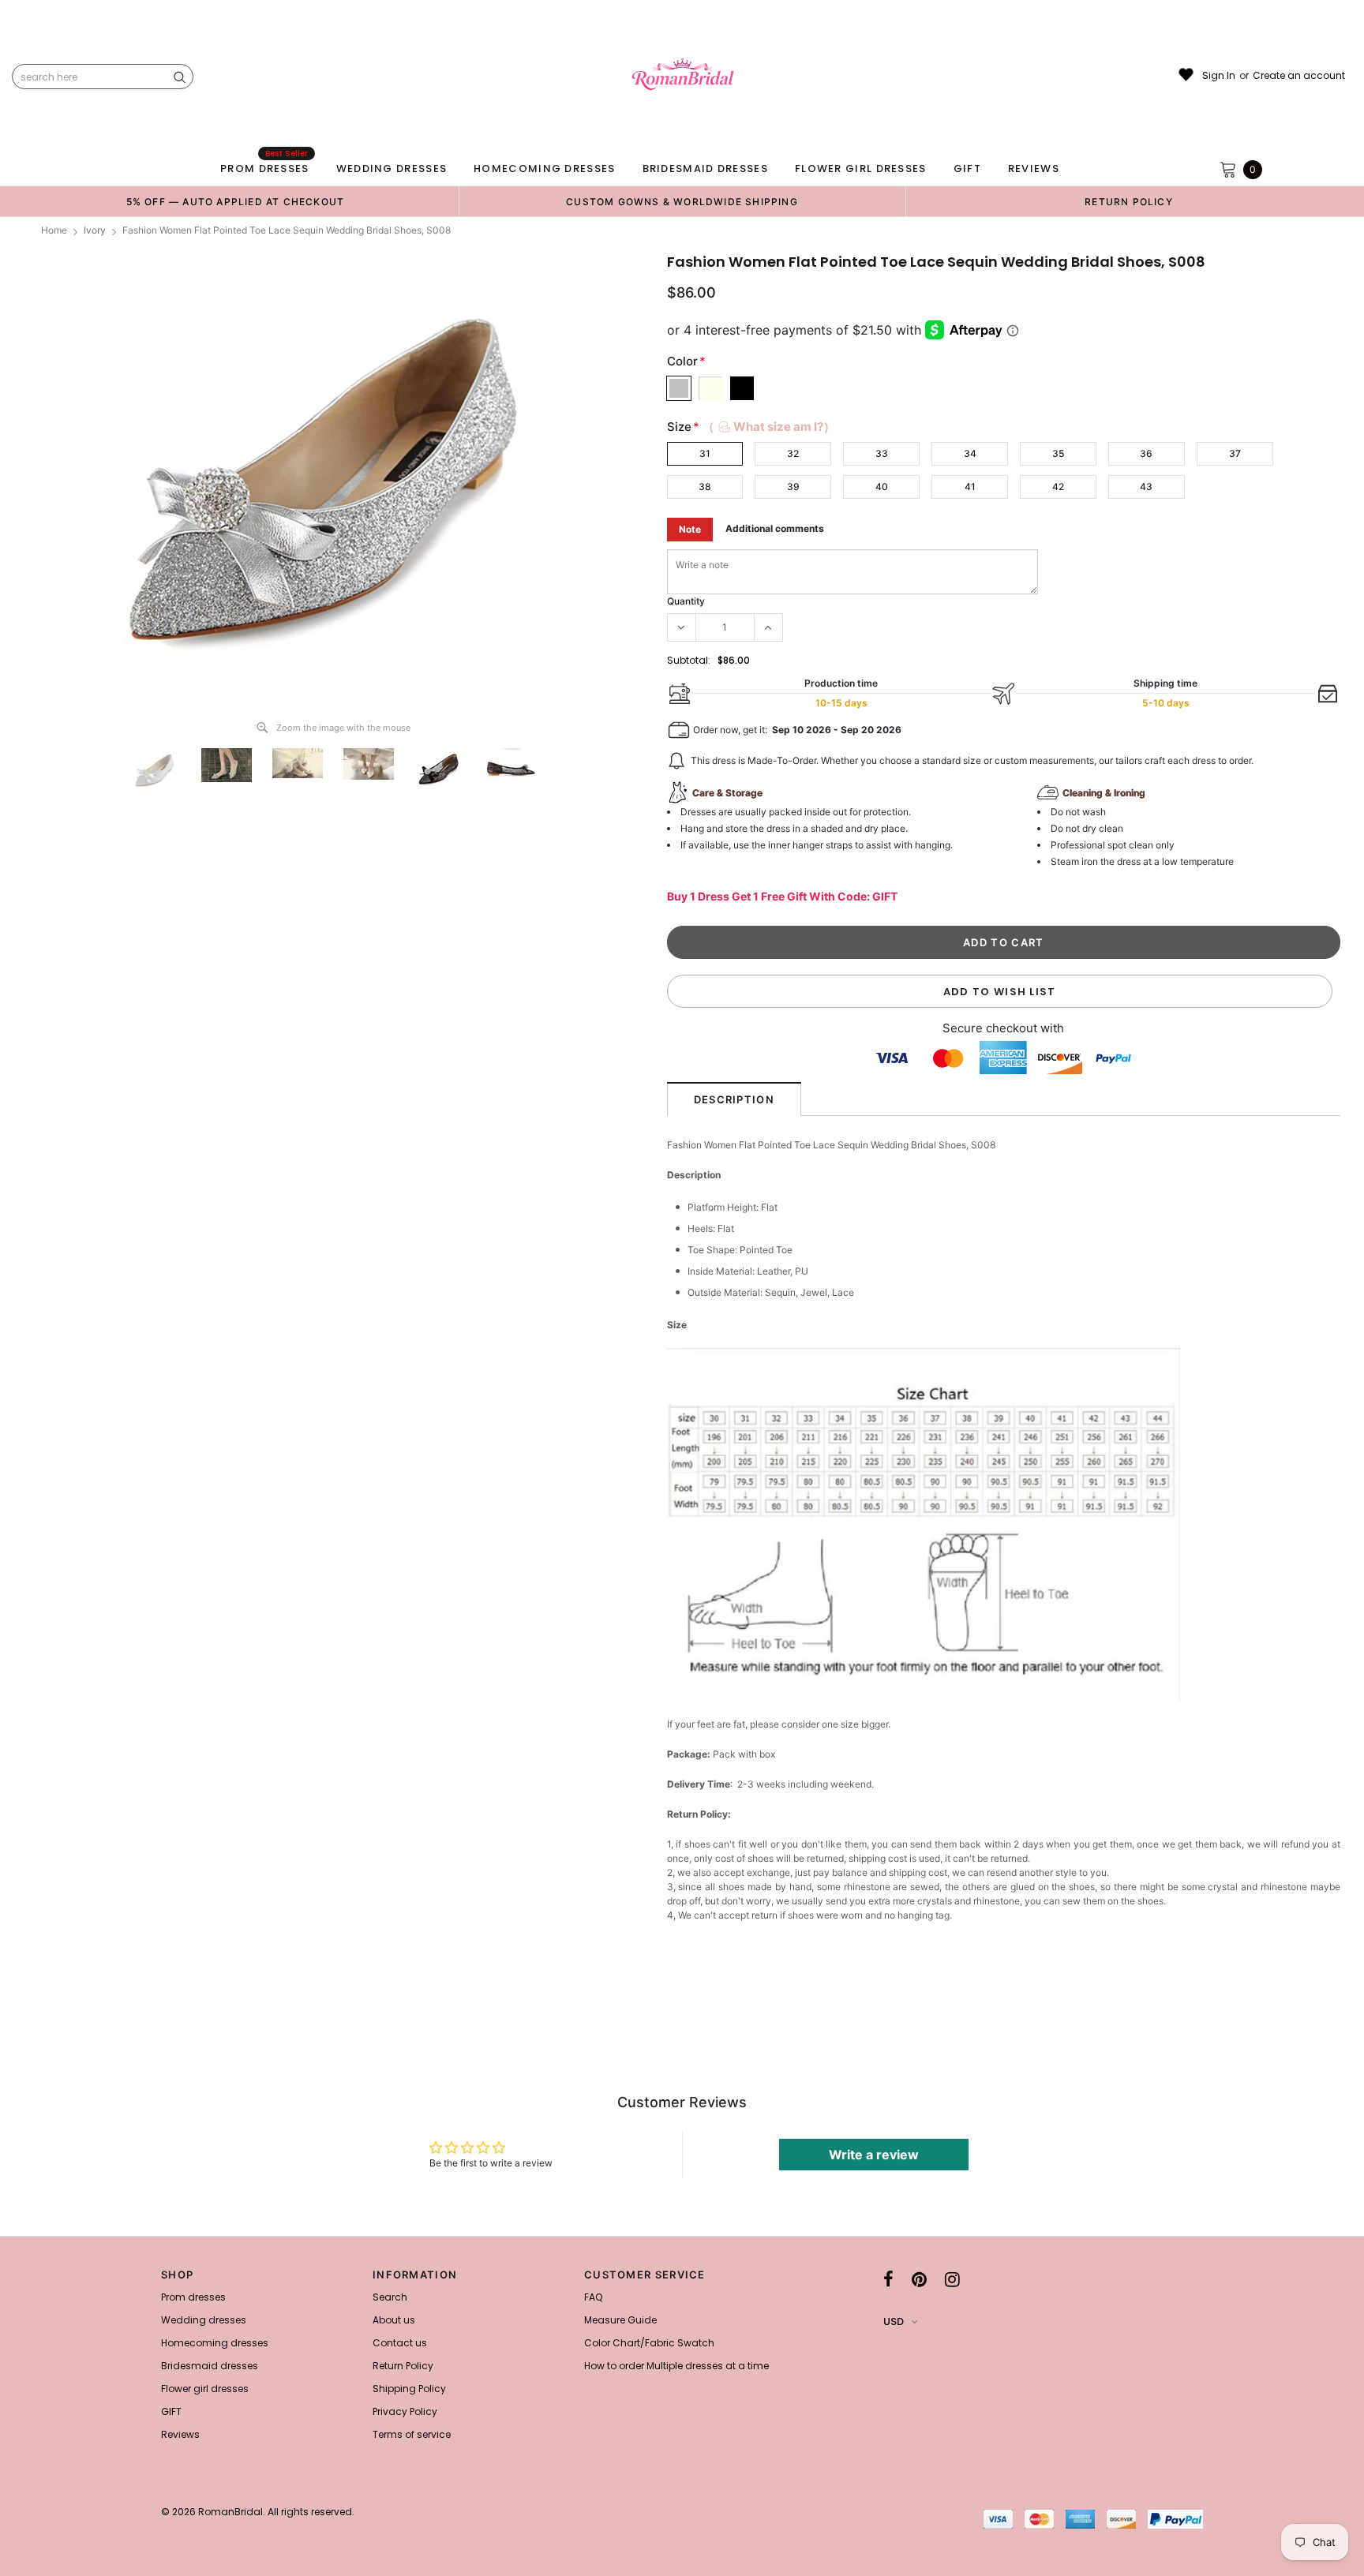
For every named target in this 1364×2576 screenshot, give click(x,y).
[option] (235, 201)
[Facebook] (888, 2279)
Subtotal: (689, 660)
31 (705, 453)
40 (882, 487)
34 (970, 453)
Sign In (1219, 76)
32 (793, 453)
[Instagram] (952, 2279)
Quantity (686, 601)
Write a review (874, 2155)
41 (970, 487)
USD (894, 2321)
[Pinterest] (919, 2279)
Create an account (1299, 76)
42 (1058, 487)
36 (1146, 453)
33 (882, 453)
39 (793, 487)
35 (1058, 453)
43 (1146, 487)
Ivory (95, 230)
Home (54, 230)
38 (705, 487)
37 (1235, 453)
